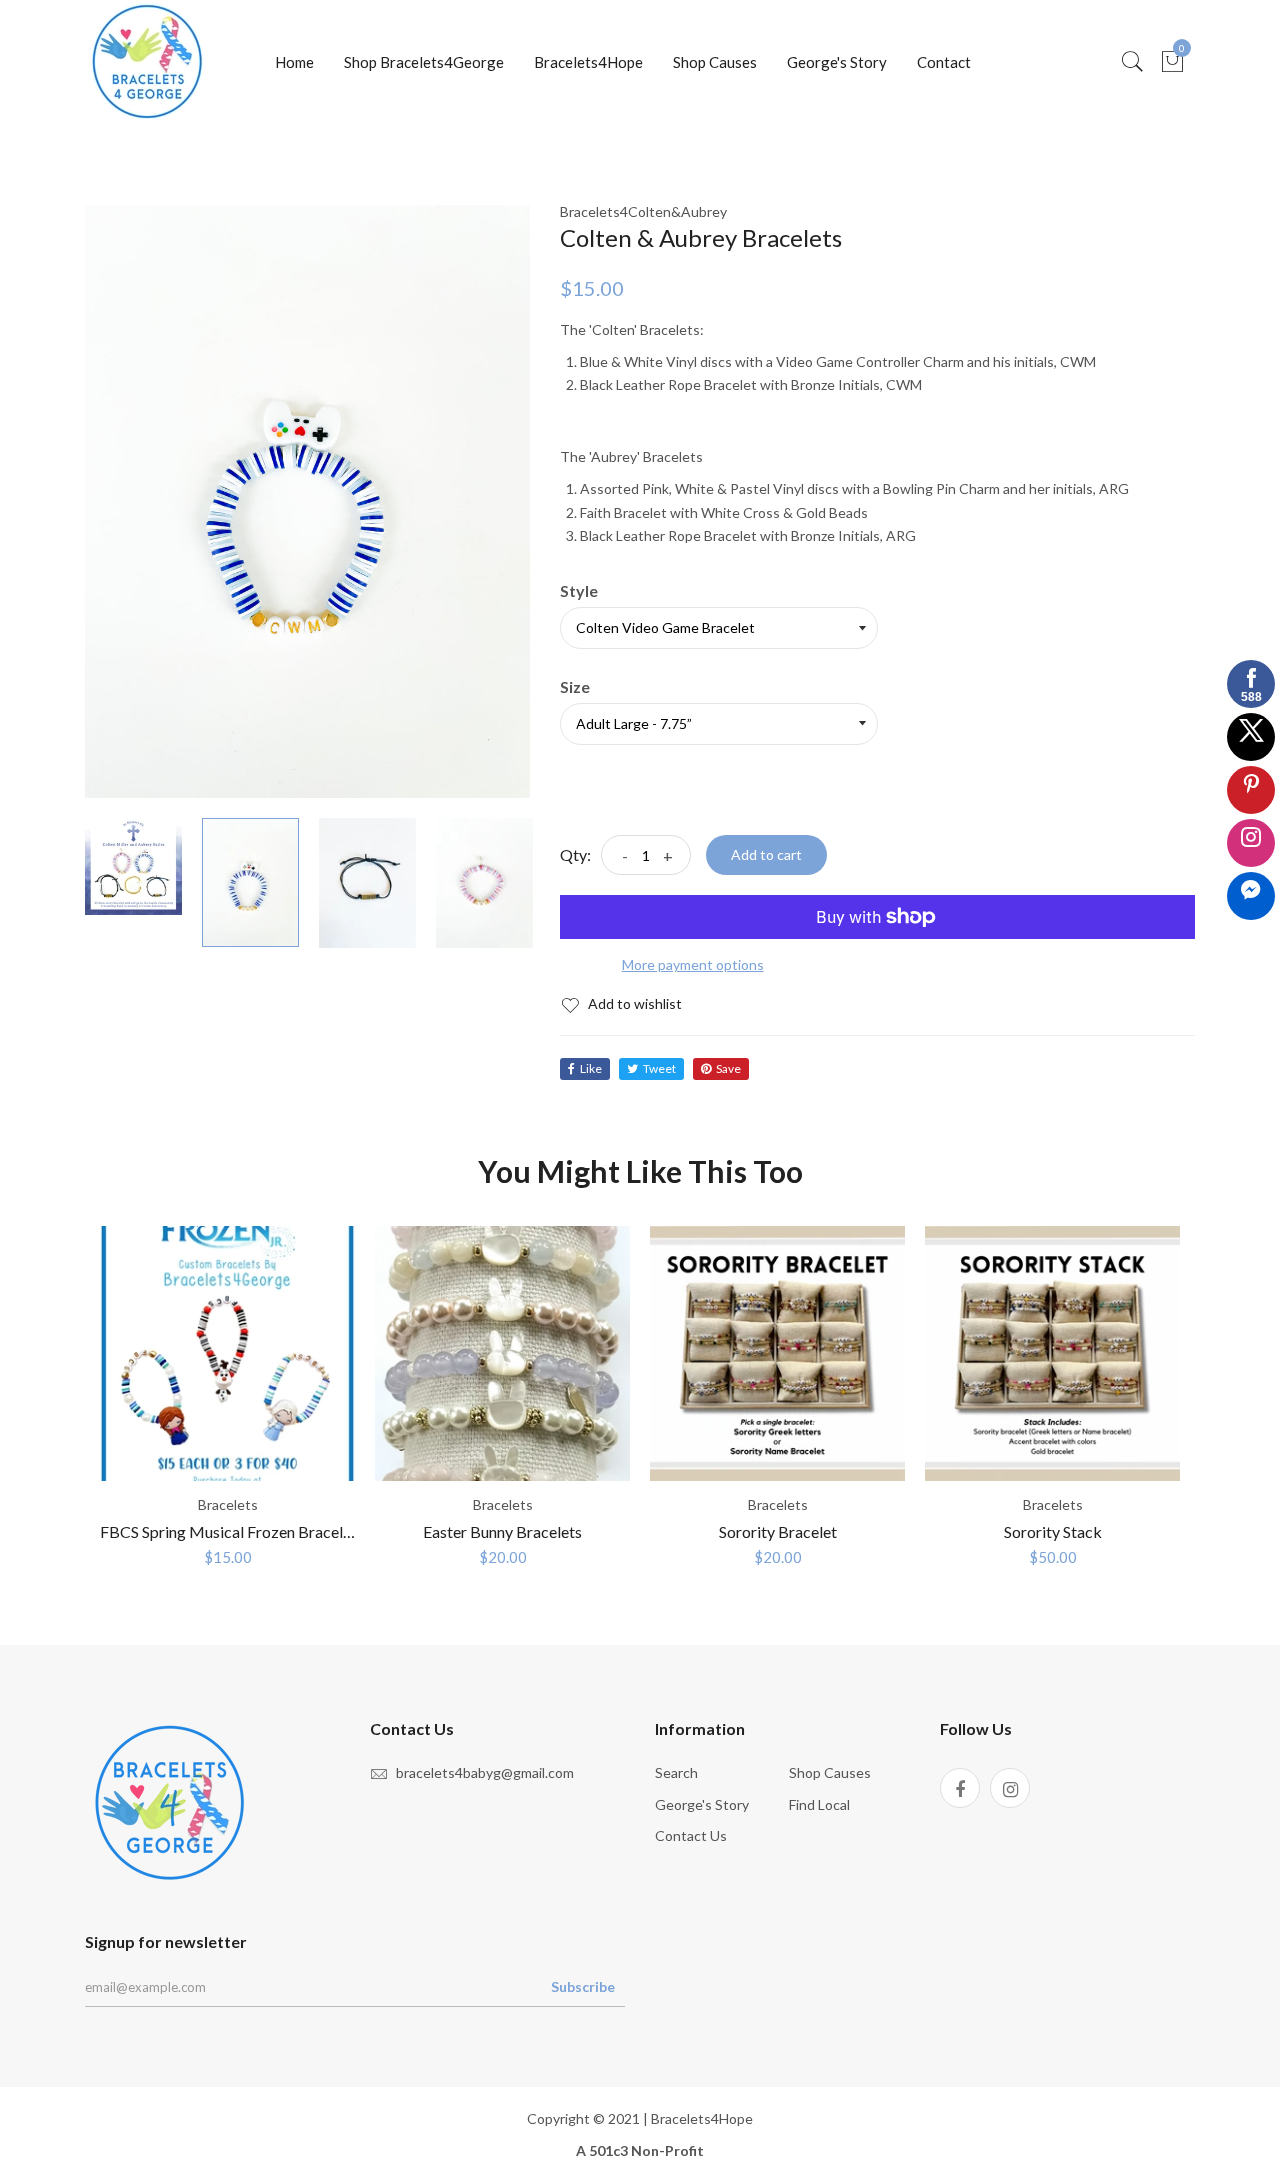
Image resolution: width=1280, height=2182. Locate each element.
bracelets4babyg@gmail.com (485, 1772)
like (591, 1068)
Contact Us (691, 1835)
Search (676, 1772)
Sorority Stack (1053, 1531)
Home (294, 62)
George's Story (837, 62)
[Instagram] (1010, 1788)
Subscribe (583, 1986)
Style (579, 591)
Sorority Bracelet (778, 1531)
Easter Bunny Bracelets (502, 1531)
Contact (944, 62)
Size (575, 687)
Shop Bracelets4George (424, 62)
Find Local (819, 1804)
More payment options (693, 964)
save (728, 1068)
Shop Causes (715, 62)
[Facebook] (960, 1788)
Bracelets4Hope (588, 62)
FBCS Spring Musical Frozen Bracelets (232, 1531)
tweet (659, 1068)
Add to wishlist (633, 1003)
